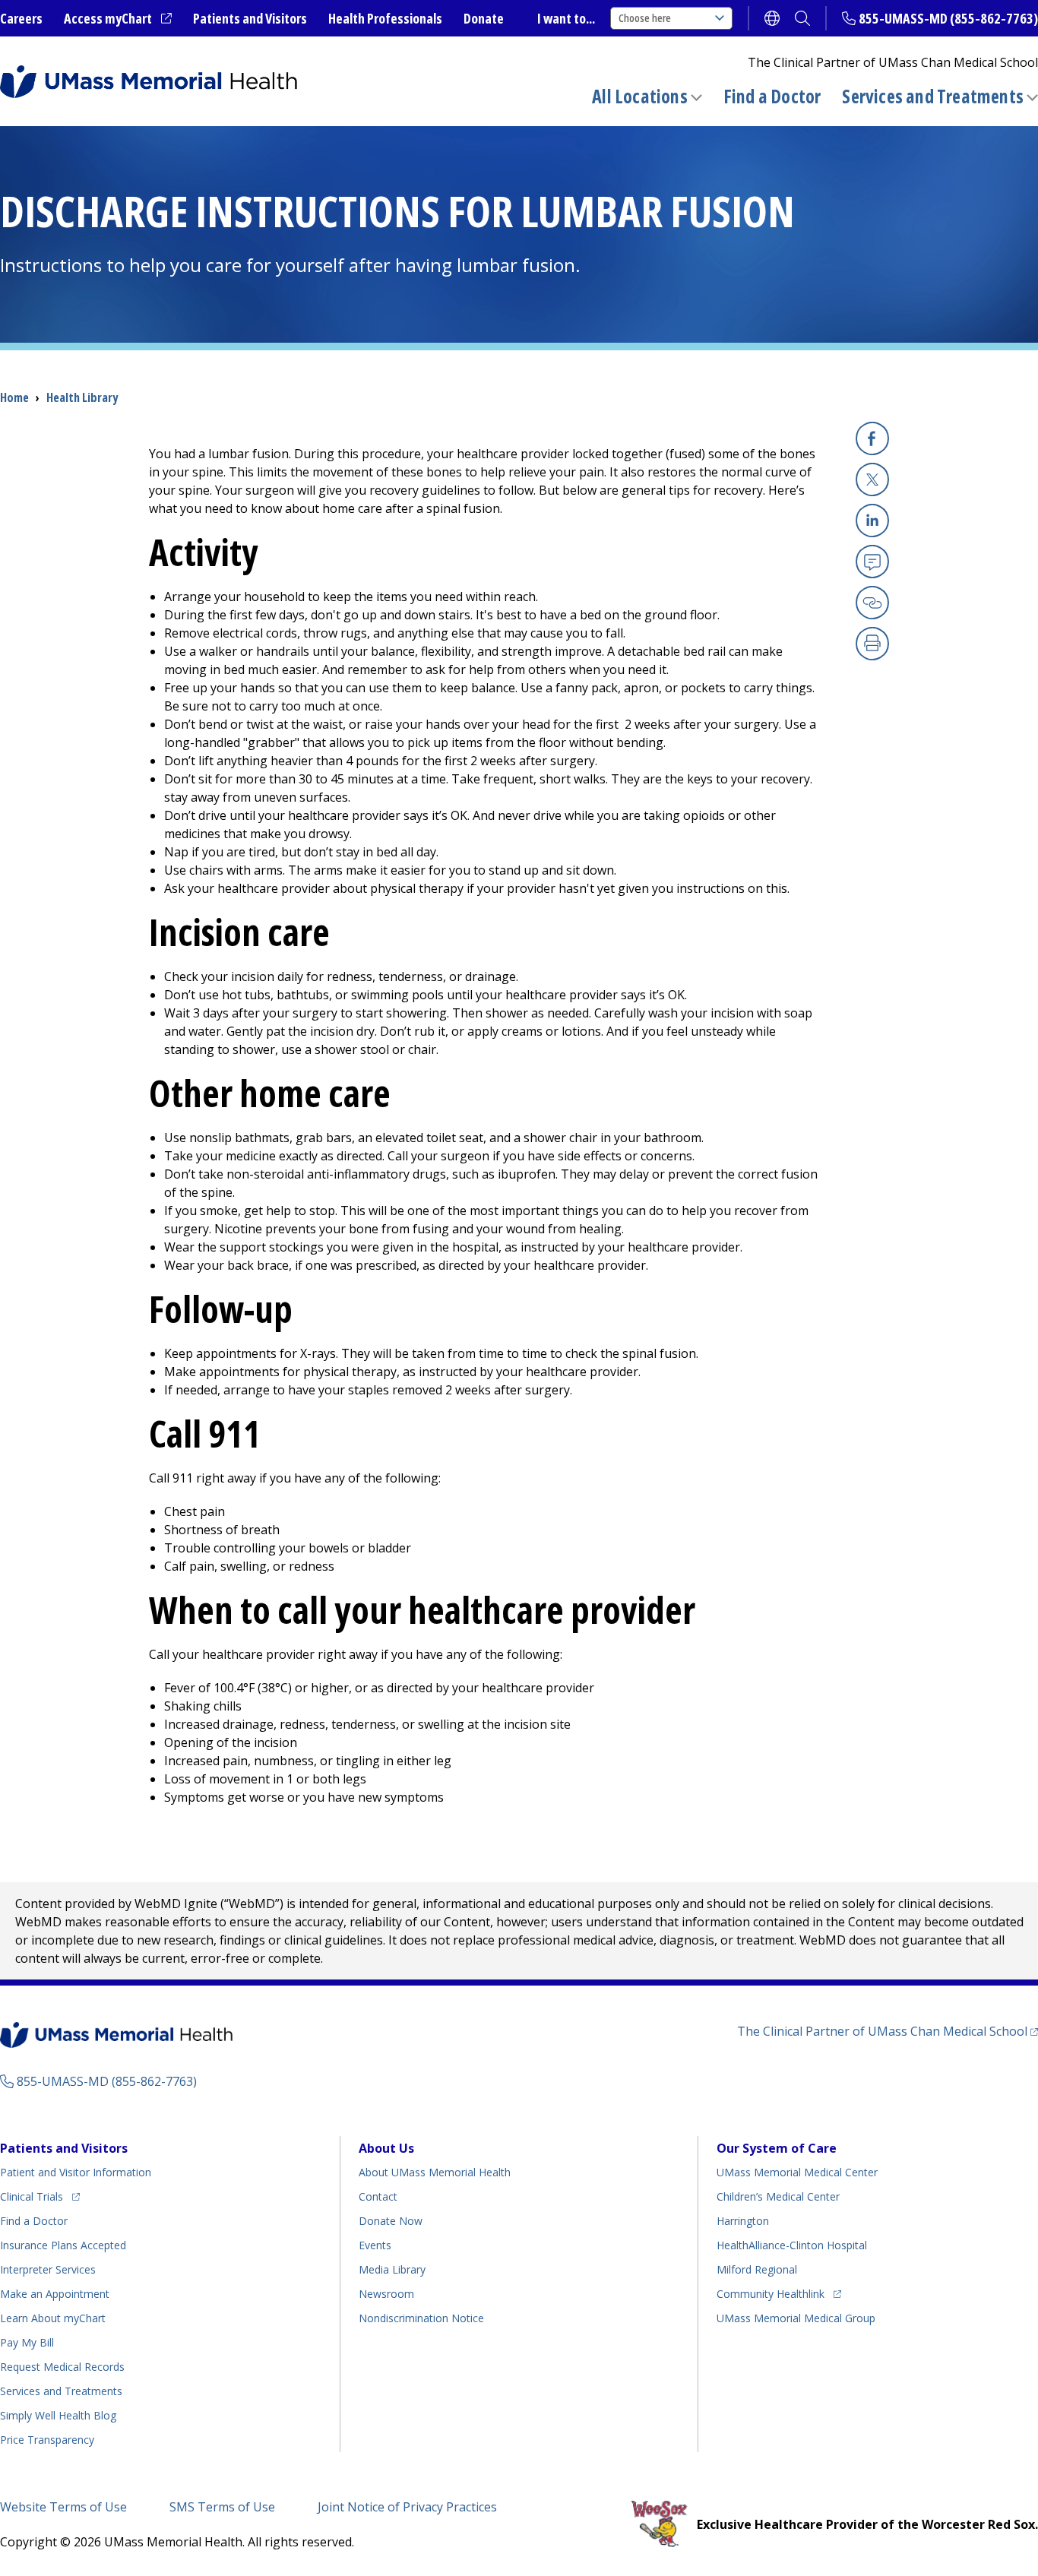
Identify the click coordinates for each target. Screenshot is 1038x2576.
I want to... (566, 18)
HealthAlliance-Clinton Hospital (792, 2245)
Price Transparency (47, 2440)
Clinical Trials (40, 2196)
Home (14, 397)
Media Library (392, 2269)
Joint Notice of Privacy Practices (407, 2507)
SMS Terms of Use (222, 2507)
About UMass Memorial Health (435, 2172)
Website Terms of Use (63, 2507)
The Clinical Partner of (888, 2031)
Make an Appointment (55, 2294)
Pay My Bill (27, 2342)
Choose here (645, 18)
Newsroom (386, 2294)
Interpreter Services (48, 2269)
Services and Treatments (933, 96)
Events (375, 2245)
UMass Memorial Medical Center (797, 2172)
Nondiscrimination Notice (421, 2318)
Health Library (82, 397)
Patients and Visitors (250, 18)
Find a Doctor (772, 97)
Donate (484, 18)
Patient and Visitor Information (76, 2172)
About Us (386, 2148)
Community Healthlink (771, 2293)
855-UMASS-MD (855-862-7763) (948, 18)
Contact (378, 2196)
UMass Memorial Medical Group (796, 2318)
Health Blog (58, 2415)
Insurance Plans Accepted (63, 2245)
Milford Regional (757, 2269)
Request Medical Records (62, 2367)
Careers (21, 18)
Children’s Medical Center (778, 2196)
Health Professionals (385, 18)
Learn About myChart (53, 2318)
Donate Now (391, 2221)
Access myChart (118, 19)
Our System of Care (777, 2148)
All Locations (640, 96)
